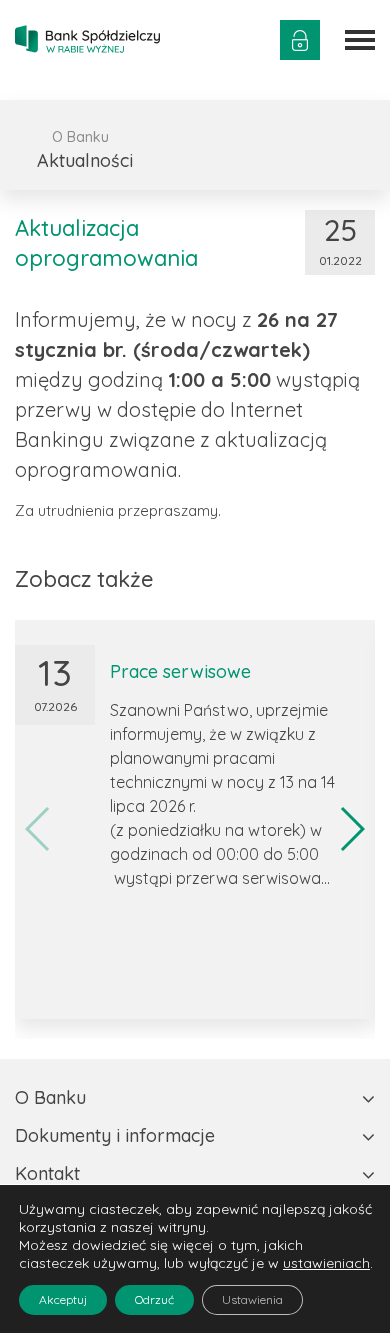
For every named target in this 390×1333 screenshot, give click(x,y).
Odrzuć (154, 1299)
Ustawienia (252, 1299)
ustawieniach (326, 1263)
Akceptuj (63, 1299)
